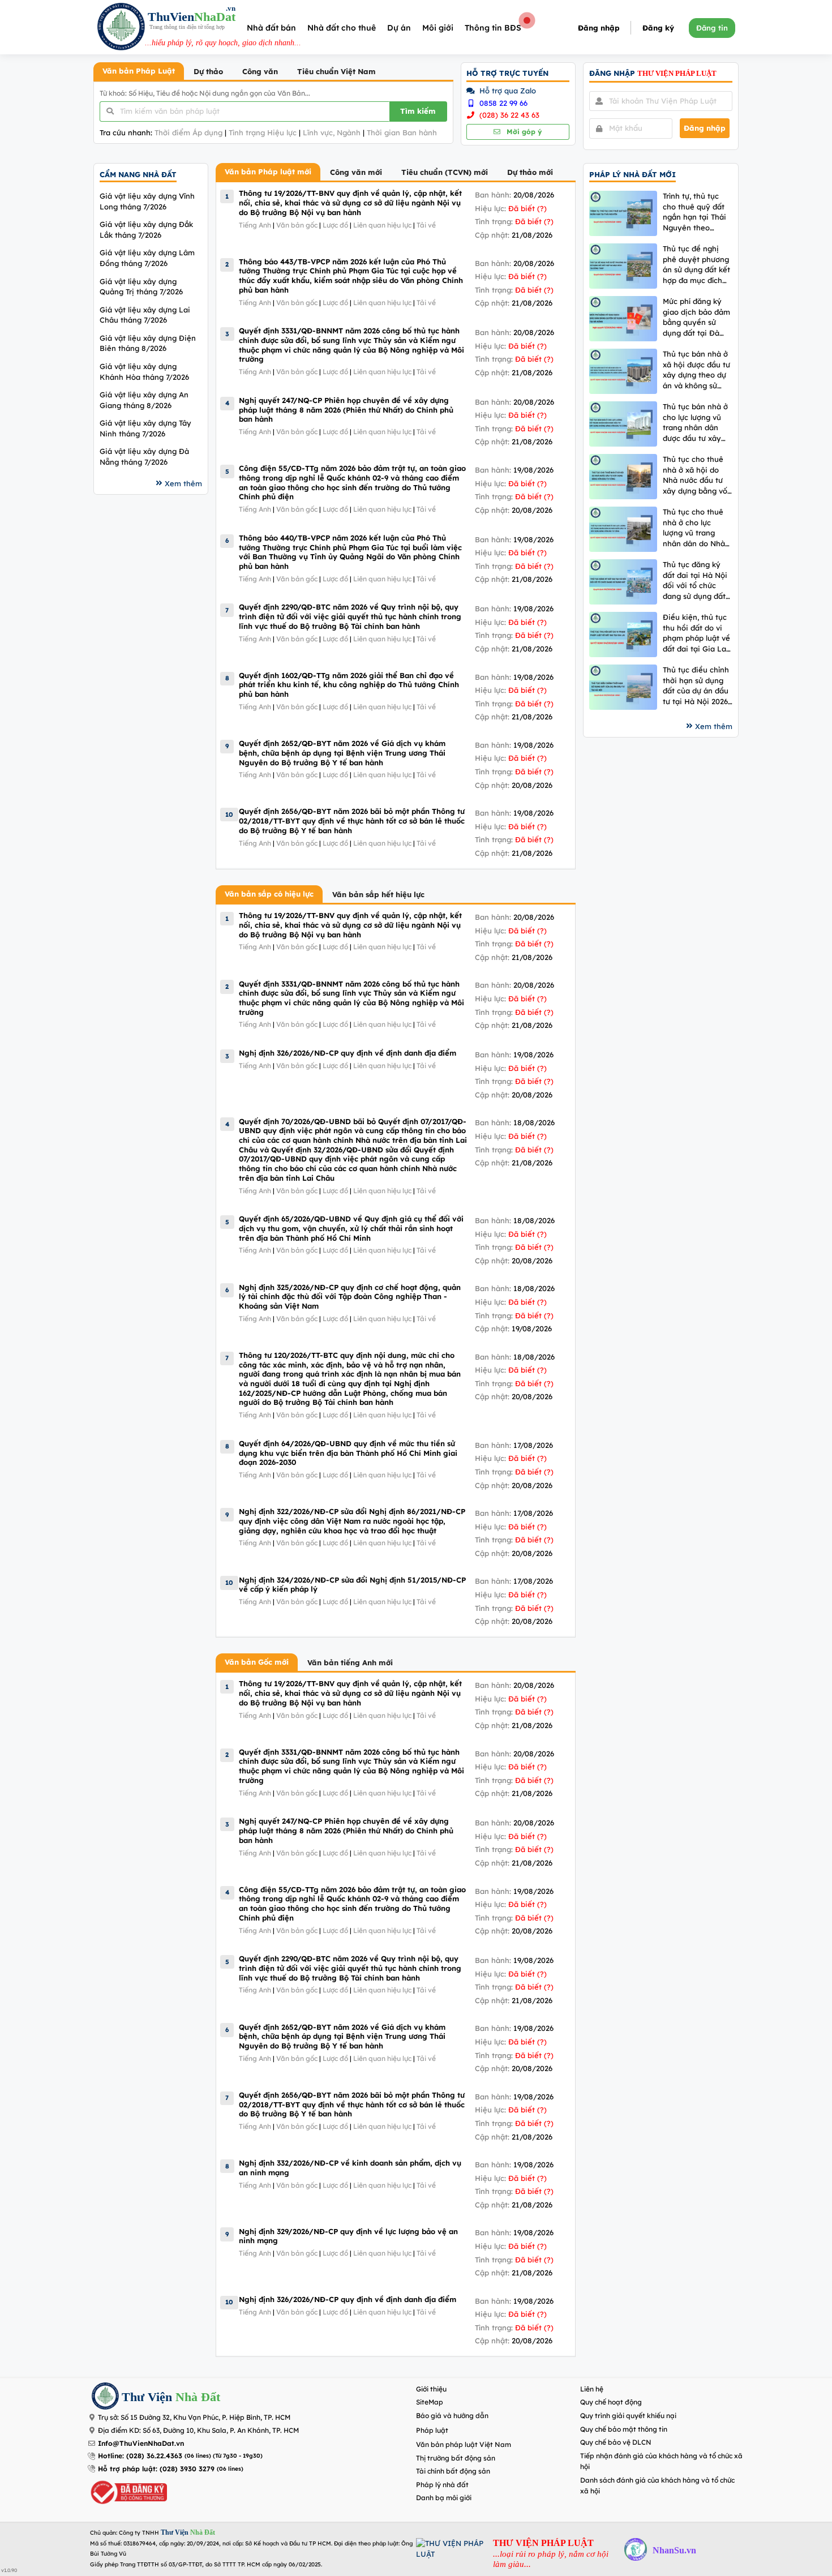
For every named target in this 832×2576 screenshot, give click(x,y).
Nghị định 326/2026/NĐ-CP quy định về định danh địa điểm (348, 1053)
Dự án (399, 28)
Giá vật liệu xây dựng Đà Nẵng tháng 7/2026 (144, 457)
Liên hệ (592, 2389)
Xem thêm (183, 483)
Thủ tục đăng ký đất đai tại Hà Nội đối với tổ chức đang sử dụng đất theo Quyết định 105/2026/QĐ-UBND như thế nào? (695, 580)
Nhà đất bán (271, 28)
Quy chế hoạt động (611, 2402)
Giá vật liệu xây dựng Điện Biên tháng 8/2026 (148, 343)
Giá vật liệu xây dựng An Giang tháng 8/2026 (144, 400)
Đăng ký (658, 28)
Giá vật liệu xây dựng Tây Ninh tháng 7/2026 (145, 428)
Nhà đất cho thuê (342, 28)
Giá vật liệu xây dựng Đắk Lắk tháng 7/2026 (146, 230)
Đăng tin (712, 28)
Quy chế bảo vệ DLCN (616, 2442)
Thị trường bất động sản (456, 2458)
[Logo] (121, 28)
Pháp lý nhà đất (442, 2485)
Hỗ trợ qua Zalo (507, 91)
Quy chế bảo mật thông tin (624, 2429)
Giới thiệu (431, 2389)
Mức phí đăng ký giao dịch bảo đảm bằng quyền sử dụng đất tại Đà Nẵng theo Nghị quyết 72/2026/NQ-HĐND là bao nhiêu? (698, 317)
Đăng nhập (599, 28)
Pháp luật (432, 2430)
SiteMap (430, 2402)
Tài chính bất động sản (453, 2471)
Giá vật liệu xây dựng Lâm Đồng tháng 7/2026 (147, 258)
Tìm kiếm (418, 111)
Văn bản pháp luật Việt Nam (464, 2444)
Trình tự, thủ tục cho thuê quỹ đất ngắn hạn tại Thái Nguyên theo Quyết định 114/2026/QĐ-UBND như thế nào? (694, 212)
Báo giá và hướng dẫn (452, 2416)
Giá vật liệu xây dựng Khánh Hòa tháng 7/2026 (144, 372)
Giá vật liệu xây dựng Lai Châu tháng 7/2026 (145, 315)
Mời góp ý (523, 132)
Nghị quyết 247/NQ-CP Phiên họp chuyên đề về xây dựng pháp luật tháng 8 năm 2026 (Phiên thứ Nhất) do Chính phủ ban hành (346, 410)
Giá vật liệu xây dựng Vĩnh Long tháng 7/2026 (147, 201)
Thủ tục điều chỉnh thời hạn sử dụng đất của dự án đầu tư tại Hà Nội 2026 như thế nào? (696, 686)
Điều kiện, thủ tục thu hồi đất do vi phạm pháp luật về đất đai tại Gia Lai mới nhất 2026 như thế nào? (696, 633)
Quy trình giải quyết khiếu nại (628, 2416)
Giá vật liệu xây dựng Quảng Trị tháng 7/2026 (141, 287)
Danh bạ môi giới (444, 2498)
